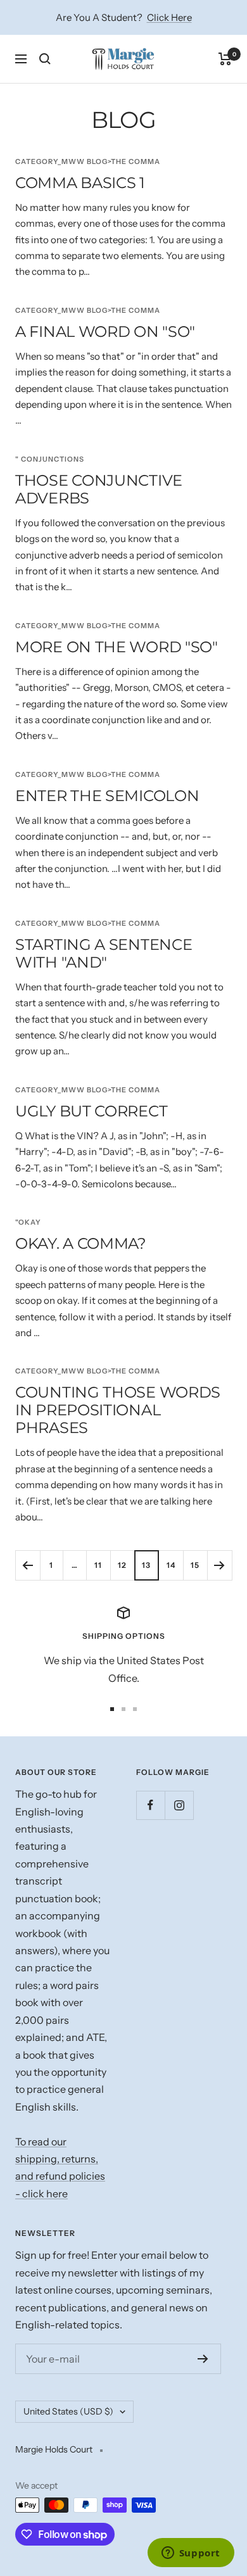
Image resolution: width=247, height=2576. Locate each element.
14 (171, 1565)
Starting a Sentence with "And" (104, 953)
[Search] (45, 59)
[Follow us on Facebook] (150, 1805)
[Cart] (225, 59)
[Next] (219, 1565)
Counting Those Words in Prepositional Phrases (118, 1410)
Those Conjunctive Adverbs (99, 489)
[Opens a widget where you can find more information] (191, 2554)
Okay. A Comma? (81, 1243)
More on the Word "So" (117, 647)
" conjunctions (50, 459)
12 (122, 1565)
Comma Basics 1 (80, 183)
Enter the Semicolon (107, 796)
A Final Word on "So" (105, 331)
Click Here (169, 17)
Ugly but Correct (91, 1111)
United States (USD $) (68, 2411)
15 (195, 1565)
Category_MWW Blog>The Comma (88, 161)
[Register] (203, 2359)
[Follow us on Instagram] (179, 1805)
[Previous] (28, 1565)
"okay (28, 1222)
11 (98, 1565)
